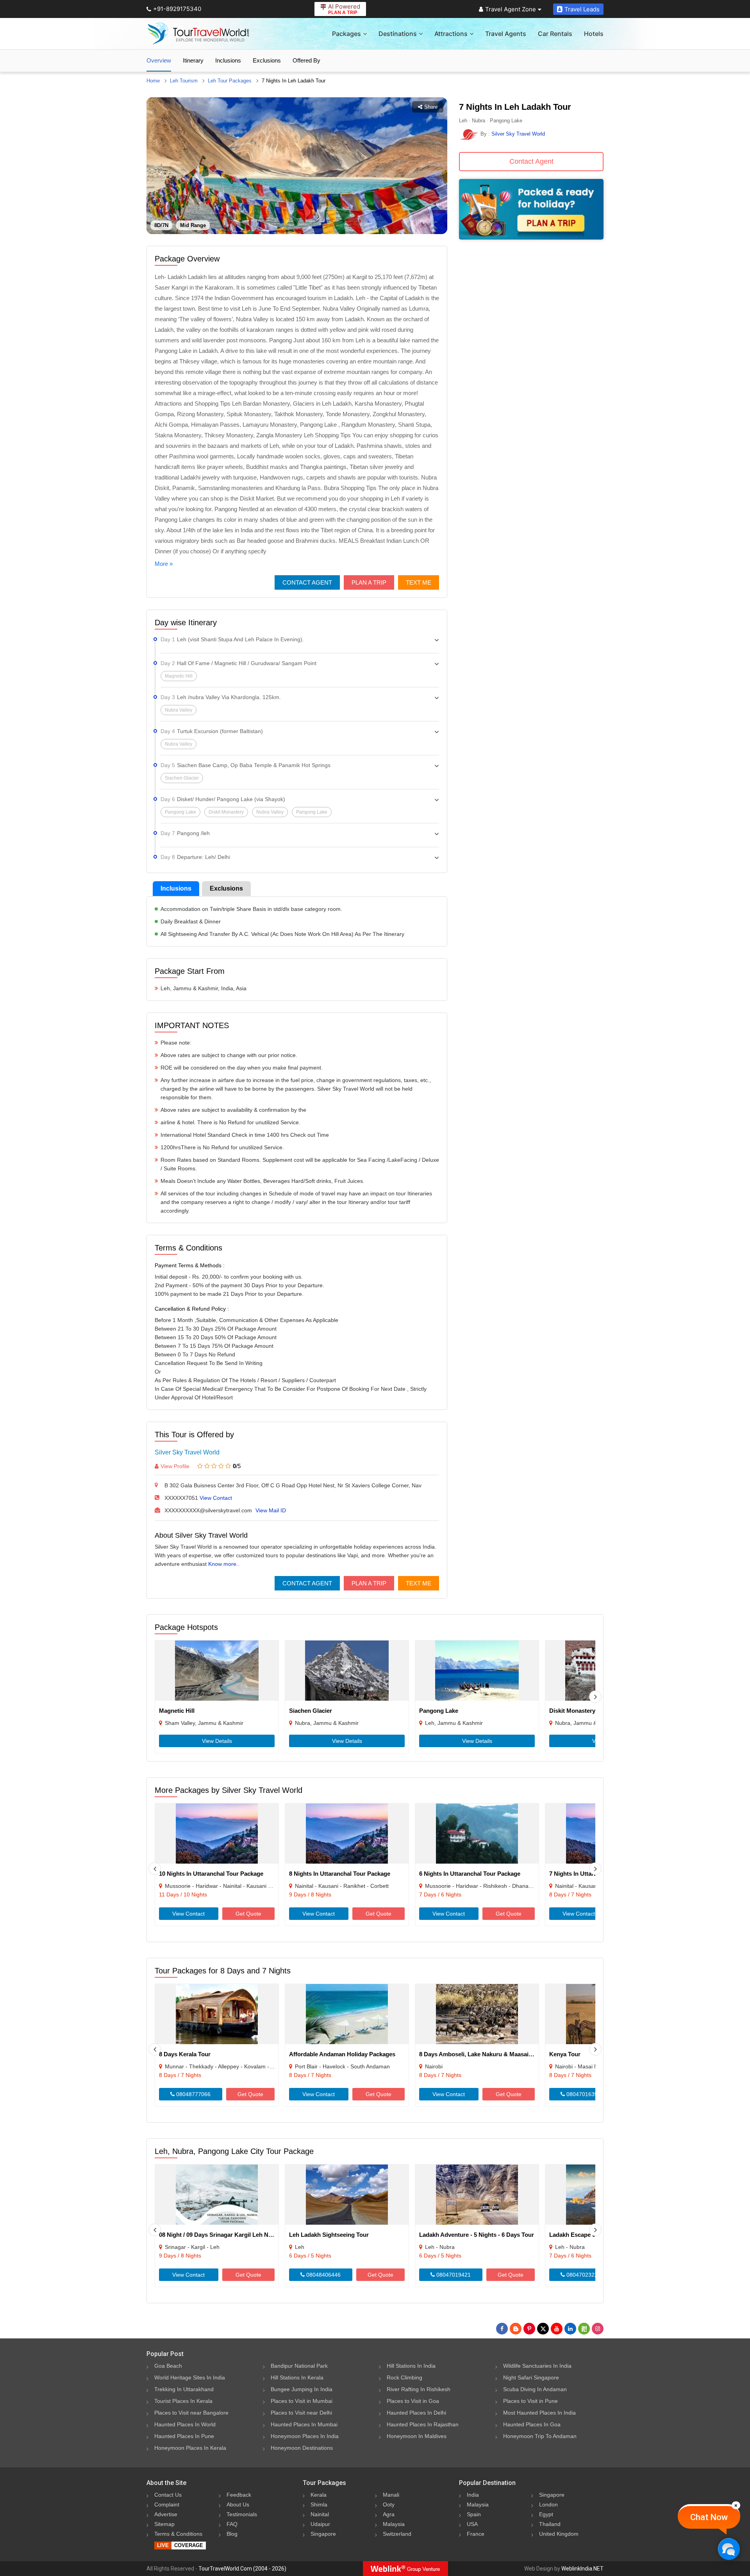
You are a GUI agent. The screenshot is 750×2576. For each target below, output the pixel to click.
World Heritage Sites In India (190, 2377)
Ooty (389, 2504)
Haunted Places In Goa (532, 2424)
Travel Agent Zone (511, 9)
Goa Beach (168, 2366)
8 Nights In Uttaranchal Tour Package (340, 1874)
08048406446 (323, 2275)
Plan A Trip (369, 582)
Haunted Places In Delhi (416, 2413)
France (476, 2534)
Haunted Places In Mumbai (304, 2424)
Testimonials (242, 2514)
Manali (391, 2495)
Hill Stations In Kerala (297, 2377)
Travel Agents (506, 34)
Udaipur (320, 2524)
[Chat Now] (729, 2549)
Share (431, 107)
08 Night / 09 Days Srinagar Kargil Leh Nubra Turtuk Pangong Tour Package (262, 2235)
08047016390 (583, 2094)
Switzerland (397, 2534)
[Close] (736, 2505)
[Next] (595, 1697)
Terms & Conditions (178, 2534)
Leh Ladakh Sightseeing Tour (329, 2235)
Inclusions (228, 60)
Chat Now (709, 2517)
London (548, 2504)
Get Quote (248, 1914)
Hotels (594, 34)
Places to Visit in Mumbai (302, 2401)
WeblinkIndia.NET (582, 2569)
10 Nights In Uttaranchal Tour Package (211, 1874)
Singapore (323, 2534)
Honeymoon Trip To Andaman (540, 2436)
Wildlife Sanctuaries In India (537, 2366)
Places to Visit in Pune (530, 2401)
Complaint (167, 2504)
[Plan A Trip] (531, 237)
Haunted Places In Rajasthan (423, 2424)
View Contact (216, 1498)
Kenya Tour (565, 2054)
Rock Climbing (404, 2377)
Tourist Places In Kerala (183, 2401)
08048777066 (193, 2094)
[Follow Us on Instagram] (598, 2329)
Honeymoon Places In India (305, 2436)
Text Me (419, 582)
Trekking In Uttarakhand (184, 2389)
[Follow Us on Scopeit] (584, 2329)
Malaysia (394, 2524)
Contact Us (168, 2495)
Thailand (550, 2524)
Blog (232, 2534)
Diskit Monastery (572, 1711)
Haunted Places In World (185, 2424)
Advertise (166, 2514)
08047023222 (583, 2275)
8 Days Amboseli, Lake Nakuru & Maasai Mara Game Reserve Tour (509, 2054)
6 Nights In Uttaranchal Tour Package (470, 1874)
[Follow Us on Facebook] (502, 2329)
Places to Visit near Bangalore (191, 2413)
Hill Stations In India (411, 2366)
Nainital (320, 2514)
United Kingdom (559, 2534)
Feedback (239, 2495)
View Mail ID (271, 1510)
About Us (238, 2504)
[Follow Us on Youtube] (557, 2329)
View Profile (175, 1466)
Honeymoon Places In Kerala (190, 2448)
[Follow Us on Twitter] (543, 2329)
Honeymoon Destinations (302, 2448)
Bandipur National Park (299, 2366)
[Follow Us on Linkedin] (570, 2329)
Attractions (451, 34)
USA (472, 2524)
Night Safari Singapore (531, 2377)
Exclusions (267, 60)
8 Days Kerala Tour (185, 2054)
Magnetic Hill (177, 1711)
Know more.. (224, 1564)
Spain (474, 2514)
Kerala (319, 2495)
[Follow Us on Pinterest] (529, 2329)
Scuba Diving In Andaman (535, 2389)
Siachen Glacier (311, 1711)
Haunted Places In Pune (184, 2436)
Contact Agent (307, 582)
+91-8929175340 (177, 9)
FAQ (232, 2524)
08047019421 (453, 2275)
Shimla (319, 2504)
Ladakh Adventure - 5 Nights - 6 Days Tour (477, 2235)
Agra (389, 2514)
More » (164, 564)
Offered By (306, 60)
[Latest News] (516, 2329)
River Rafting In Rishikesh (419, 2389)
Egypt (546, 2514)
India (473, 2495)
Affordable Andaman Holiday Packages (342, 2054)
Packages (346, 34)
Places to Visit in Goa (413, 2401)
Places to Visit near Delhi (301, 2413)
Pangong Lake (439, 1711)
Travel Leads (582, 9)
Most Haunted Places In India (539, 2413)
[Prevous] (155, 1869)
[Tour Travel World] (198, 34)
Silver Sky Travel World (187, 1452)
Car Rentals (555, 34)
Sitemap (164, 2524)
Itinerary (193, 60)
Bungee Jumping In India (302, 2389)
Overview (159, 60)
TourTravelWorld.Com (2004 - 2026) (242, 2569)
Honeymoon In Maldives (417, 2436)
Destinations (398, 34)
